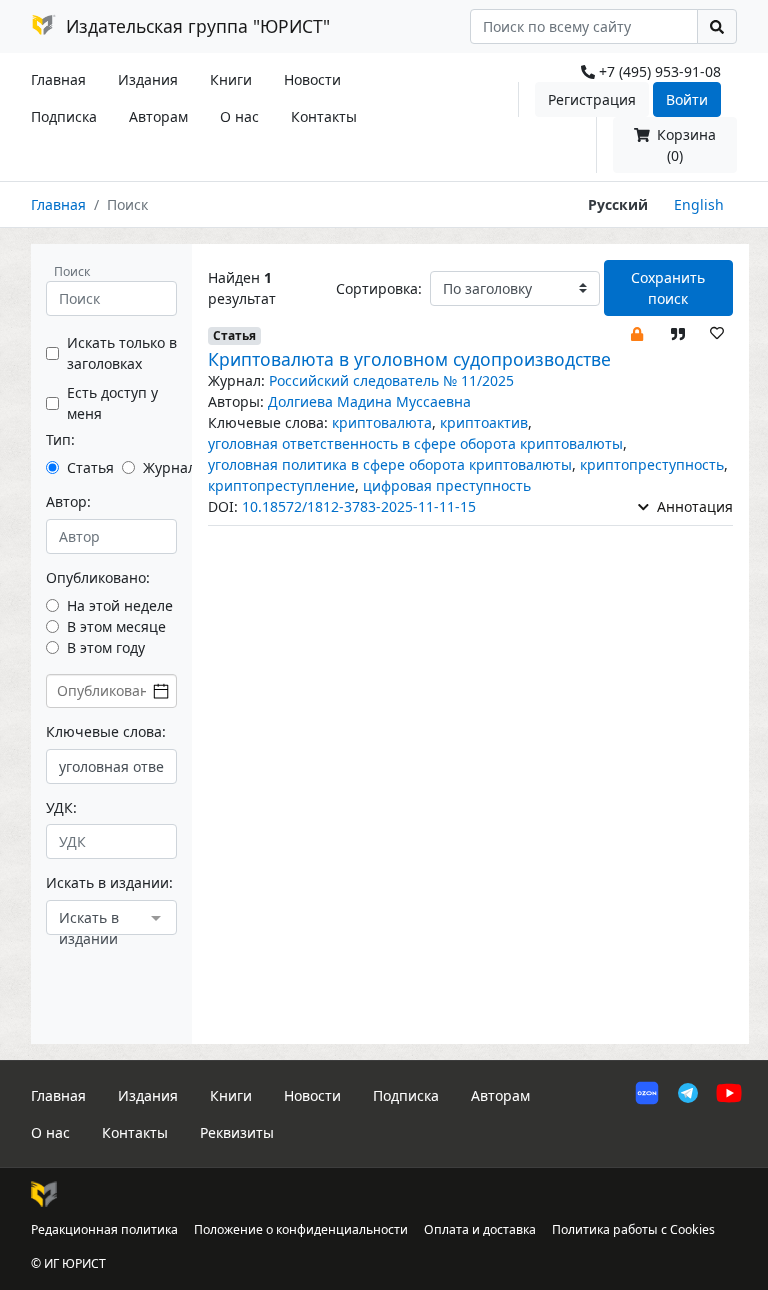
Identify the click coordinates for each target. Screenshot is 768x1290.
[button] (637, 332)
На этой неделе (120, 605)
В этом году (106, 647)
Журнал (169, 467)
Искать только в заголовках (122, 353)
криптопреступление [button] (281, 485)
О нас (239, 116)
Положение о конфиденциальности (301, 1229)
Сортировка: (379, 288)
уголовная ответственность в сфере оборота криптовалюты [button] (415, 443)
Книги (231, 79)
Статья (90, 467)
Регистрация (592, 99)
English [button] (699, 204)
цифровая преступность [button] (447, 485)
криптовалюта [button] (382, 422)
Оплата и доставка (480, 1229)
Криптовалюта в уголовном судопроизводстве (409, 359)
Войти (687, 99)
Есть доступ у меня (112, 403)
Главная (58, 79)
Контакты (324, 116)
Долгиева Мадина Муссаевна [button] (369, 401)
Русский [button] (618, 204)
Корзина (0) (684, 145)
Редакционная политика (104, 1229)
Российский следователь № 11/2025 (391, 380)
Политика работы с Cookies (633, 1229)
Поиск (72, 271)
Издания (148, 79)
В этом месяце (116, 626)
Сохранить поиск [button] (668, 288)
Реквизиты (237, 1132)
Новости (312, 79)
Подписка (64, 116)
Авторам (158, 116)
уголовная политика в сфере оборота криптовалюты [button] (390, 464)
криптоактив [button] (484, 422)
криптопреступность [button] (652, 464)
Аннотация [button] (693, 506)
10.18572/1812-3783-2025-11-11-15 (359, 506)
